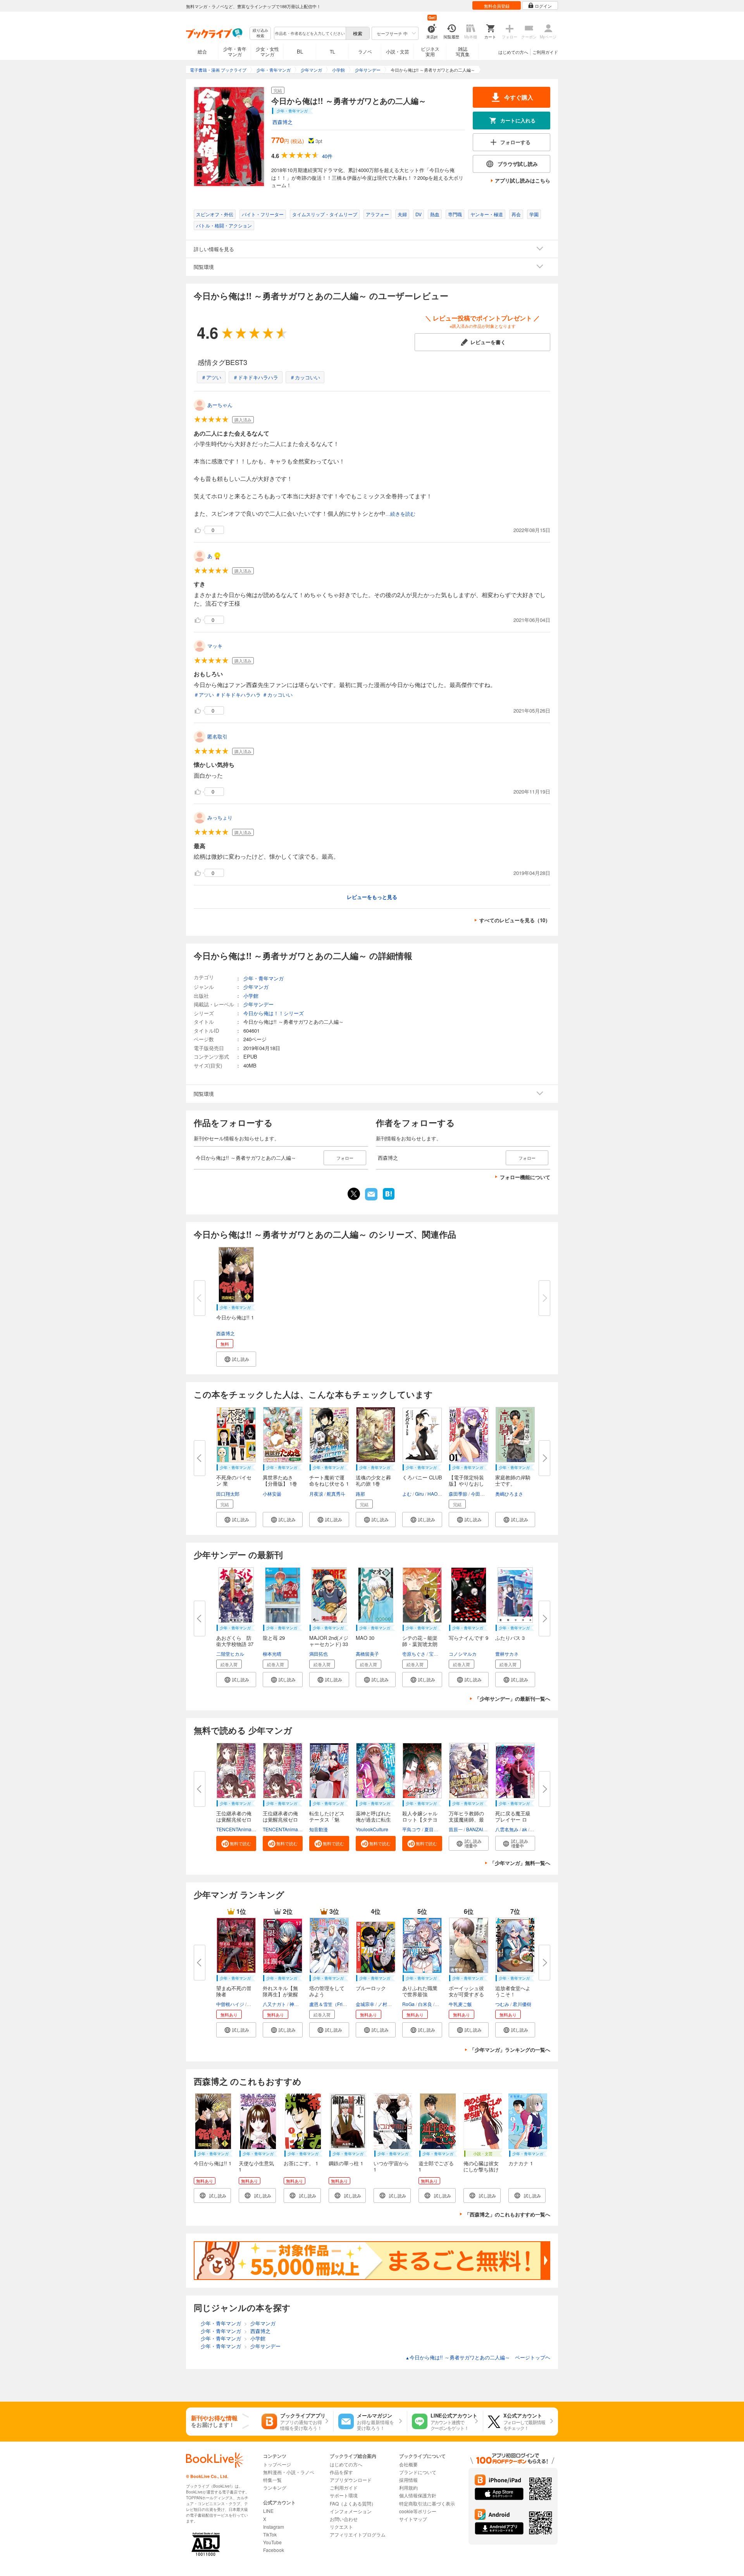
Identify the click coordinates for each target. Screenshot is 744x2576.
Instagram (274, 2527)
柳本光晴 (272, 1654)
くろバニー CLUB (422, 1477)
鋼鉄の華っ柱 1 (346, 2163)
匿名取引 (217, 736)
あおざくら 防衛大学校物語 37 (235, 1641)
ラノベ (365, 51)
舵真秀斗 (336, 1494)
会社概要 (408, 2464)
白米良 (425, 2004)
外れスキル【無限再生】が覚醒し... (280, 1994)
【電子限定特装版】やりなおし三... (466, 1483)
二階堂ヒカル (230, 1654)
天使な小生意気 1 (256, 2166)
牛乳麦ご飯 (460, 2004)
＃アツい (211, 377)
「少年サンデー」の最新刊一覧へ (512, 1699)
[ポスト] (354, 1194)
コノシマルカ (463, 1654)
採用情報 (408, 2480)
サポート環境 (344, 2495)
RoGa (408, 2004)
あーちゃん (220, 405)
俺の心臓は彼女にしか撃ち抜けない (481, 2169)
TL (332, 51)
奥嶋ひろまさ (509, 1494)
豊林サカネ (507, 1654)
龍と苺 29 (274, 1638)
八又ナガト (274, 2004)
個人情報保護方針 (418, 2495)
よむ (407, 1494)
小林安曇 (272, 1494)
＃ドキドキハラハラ (256, 377)
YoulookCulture (372, 1829)
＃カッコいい (305, 377)
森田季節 (458, 1494)
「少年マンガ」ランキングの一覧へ (510, 2050)
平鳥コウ (412, 1829)
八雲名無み (507, 1829)
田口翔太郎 (228, 1494)
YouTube (272, 2542)
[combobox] (310, 33)
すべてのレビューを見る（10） (515, 920)
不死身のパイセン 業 (234, 1480)
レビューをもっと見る (372, 897)
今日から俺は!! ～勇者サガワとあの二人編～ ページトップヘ (478, 2357)
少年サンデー (258, 1004)
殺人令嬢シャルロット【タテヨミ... (420, 1819)
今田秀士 (480, 1494)
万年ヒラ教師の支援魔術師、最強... (466, 1819)
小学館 (251, 996)
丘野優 (255, 2004)
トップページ (277, 2464)
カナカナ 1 (521, 2163)
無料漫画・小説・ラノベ (289, 2472)
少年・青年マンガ (235, 51)
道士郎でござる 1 (436, 2166)
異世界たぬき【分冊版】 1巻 (280, 1480)
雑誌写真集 (463, 51)
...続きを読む (400, 514)
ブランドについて (418, 2472)
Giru (419, 1494)
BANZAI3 (476, 1829)
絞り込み (260, 33)
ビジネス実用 (430, 51)
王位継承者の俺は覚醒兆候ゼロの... (234, 1819)
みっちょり (220, 817)
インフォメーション (351, 2511)
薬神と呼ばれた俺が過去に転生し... (373, 1819)
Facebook (274, 2550)
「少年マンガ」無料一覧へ (520, 1863)
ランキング (275, 2487)
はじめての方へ (513, 52)
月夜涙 (316, 1494)
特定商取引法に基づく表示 (427, 2503)
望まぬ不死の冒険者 (234, 1991)
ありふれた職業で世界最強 (420, 1991)
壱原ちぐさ (414, 1654)
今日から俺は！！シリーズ (274, 1013)
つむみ (502, 2004)
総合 (202, 51)
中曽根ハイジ (230, 2004)
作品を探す (341, 2472)
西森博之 (282, 122)
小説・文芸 (398, 51)
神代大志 (299, 2004)
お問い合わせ (344, 2519)
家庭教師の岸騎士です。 (513, 1480)
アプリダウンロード (351, 2480)
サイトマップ (413, 2519)
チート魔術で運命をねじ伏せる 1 (329, 1480)
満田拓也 (319, 1654)
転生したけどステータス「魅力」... (327, 1819)
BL (300, 51)
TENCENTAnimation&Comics (247, 1829)
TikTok (270, 2534)
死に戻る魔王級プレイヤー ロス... (513, 1819)
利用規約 (408, 2487)
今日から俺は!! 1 (235, 1317)
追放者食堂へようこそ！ (513, 1991)
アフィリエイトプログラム (358, 2534)
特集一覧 (272, 2480)
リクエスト (341, 2527)
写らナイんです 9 (468, 1638)
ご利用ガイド (545, 52)
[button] (236, 1359)
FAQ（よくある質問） (353, 2503)
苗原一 (456, 1829)
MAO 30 (365, 1638)
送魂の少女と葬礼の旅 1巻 (373, 1480)
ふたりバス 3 (510, 1638)
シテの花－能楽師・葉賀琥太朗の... (420, 1644)
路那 (360, 1494)
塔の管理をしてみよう (327, 1991)
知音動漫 (319, 1829)
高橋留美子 (367, 1654)
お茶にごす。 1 (301, 2163)
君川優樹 (522, 2004)
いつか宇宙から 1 (391, 2166)
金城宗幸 (365, 2004)
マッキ (215, 646)
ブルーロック (371, 1988)
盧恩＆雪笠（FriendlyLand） (339, 2004)
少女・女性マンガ (267, 51)
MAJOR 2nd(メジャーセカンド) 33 (329, 1641)
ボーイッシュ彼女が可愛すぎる (466, 1991)
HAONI (435, 1494)
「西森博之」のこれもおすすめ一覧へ (507, 2214)
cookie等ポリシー (418, 2511)
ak (524, 1829)
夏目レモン (436, 1829)
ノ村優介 (387, 2004)
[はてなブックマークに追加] (389, 1199)
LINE (268, 2511)
